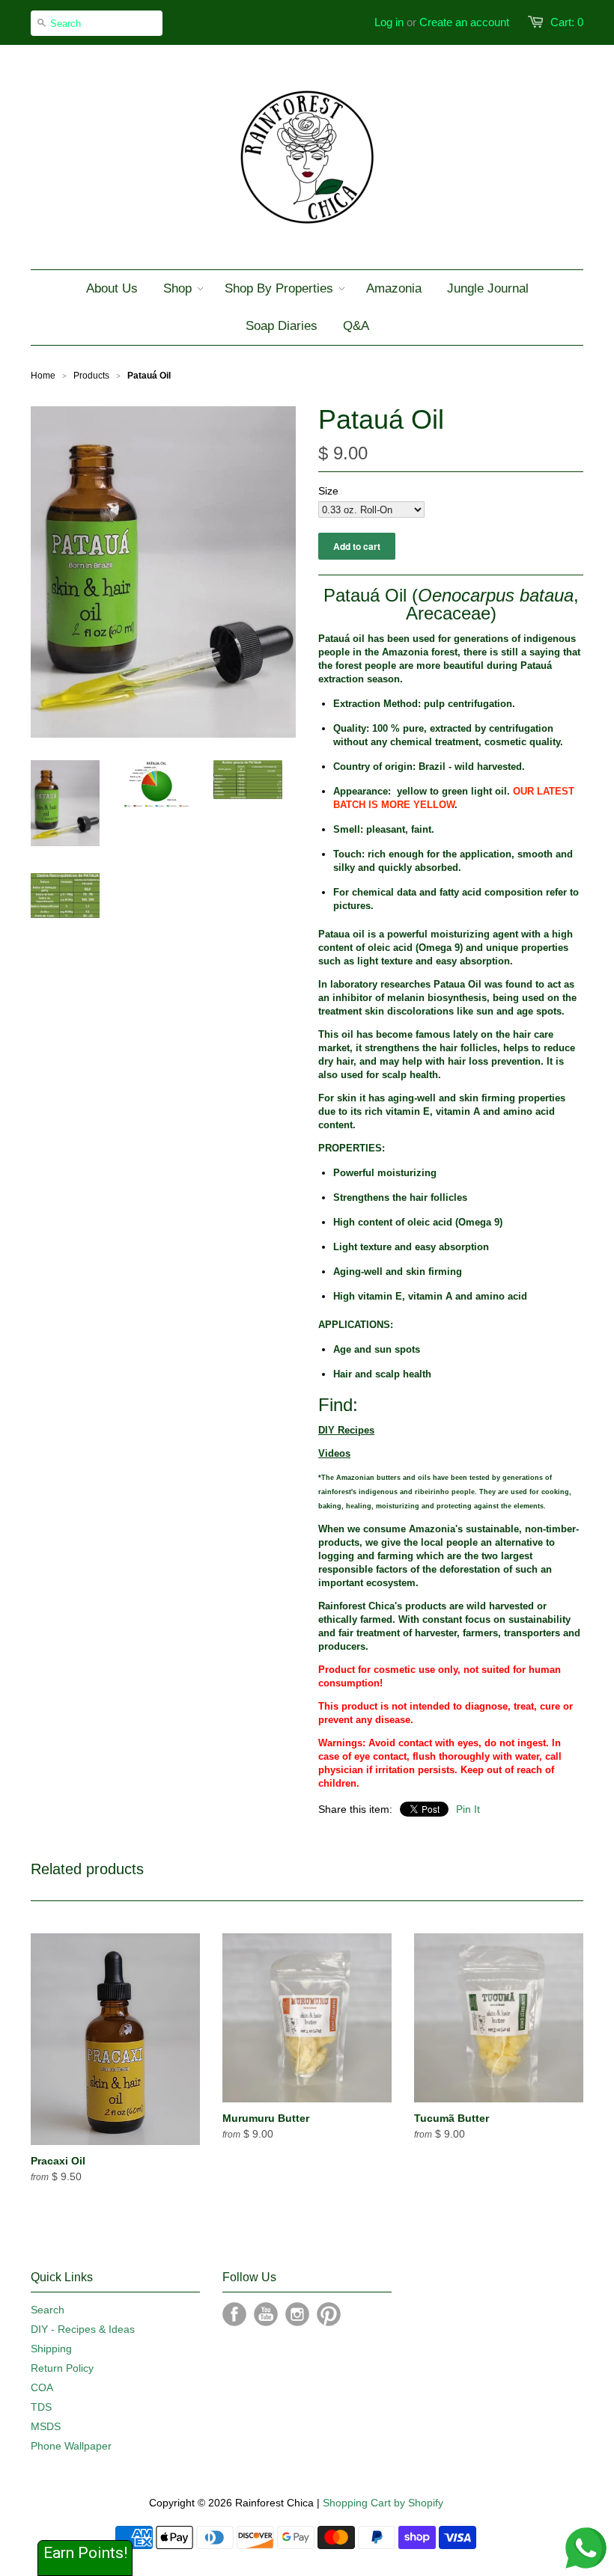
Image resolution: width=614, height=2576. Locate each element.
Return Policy (62, 2368)
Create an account (464, 22)
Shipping (51, 2349)
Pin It (468, 1809)
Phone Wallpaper (71, 2446)
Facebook (234, 2314)
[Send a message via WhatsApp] (586, 2548)
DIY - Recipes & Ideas (83, 2329)
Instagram (297, 2314)
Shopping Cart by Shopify (383, 2503)
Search (48, 2310)
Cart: (567, 22)
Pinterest (329, 2314)
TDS (41, 2407)
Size (328, 491)
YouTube (266, 2314)
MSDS (46, 2426)
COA (42, 2387)
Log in (389, 22)
